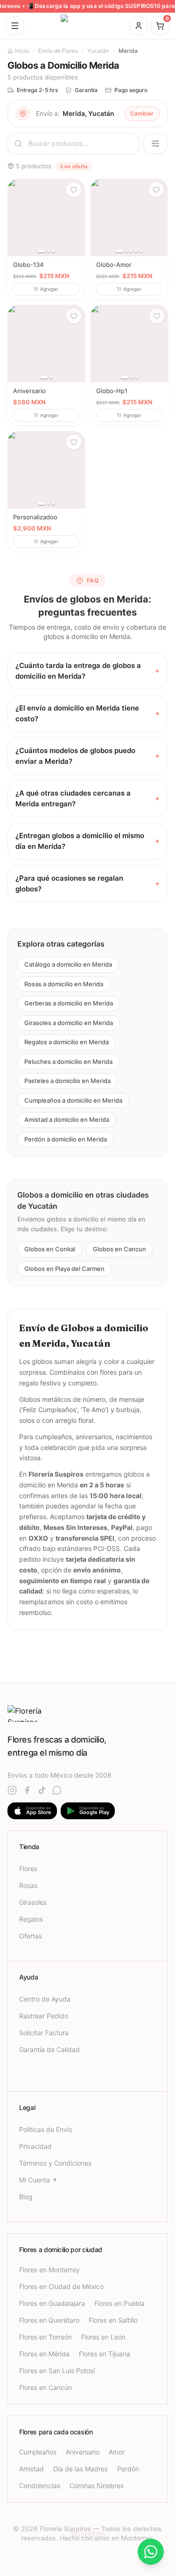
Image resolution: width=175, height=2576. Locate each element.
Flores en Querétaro (49, 2320)
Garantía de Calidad (49, 2049)
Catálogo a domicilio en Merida (68, 964)
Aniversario (83, 2452)
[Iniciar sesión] (139, 26)
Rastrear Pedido (44, 2016)
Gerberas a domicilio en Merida (69, 1003)
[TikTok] (42, 1790)
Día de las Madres (80, 2469)
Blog (26, 2197)
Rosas (28, 1885)
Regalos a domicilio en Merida (66, 1042)
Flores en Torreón (45, 2337)
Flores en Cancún (45, 2387)
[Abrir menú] (15, 26)
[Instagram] (12, 1790)
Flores (28, 1869)
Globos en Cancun (119, 1249)
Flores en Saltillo (113, 2320)
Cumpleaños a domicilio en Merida (73, 1100)
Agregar (49, 289)
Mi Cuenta (35, 2180)
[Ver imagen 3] (53, 251)
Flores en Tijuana (105, 2354)
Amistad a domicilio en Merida (67, 1119)
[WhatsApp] (57, 1790)
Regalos (31, 1919)
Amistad (31, 2469)
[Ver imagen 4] (136, 251)
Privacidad (35, 2146)
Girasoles (33, 1902)
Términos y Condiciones (55, 2163)
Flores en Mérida (44, 2354)
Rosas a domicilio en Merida (64, 983)
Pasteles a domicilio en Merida (67, 1081)
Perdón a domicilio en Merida (66, 1139)
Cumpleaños (38, 2452)
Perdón (128, 2469)
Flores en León (103, 2337)
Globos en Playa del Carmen (64, 1268)
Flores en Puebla (119, 2303)
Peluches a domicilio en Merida (68, 1061)
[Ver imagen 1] (42, 251)
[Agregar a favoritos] (74, 190)
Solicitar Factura (44, 2033)
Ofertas (31, 1936)
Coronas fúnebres (97, 2486)
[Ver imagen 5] (140, 251)
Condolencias (40, 2486)
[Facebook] (27, 1790)
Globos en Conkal (50, 1249)
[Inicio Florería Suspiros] (88, 26)
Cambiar (142, 113)
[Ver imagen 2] (49, 251)
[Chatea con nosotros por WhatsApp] (151, 2552)
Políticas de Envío (46, 2129)
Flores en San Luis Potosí (57, 2371)
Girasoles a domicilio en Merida (69, 1022)
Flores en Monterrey (49, 2270)
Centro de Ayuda (45, 1999)
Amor (117, 2452)
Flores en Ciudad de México (61, 2286)
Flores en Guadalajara (52, 2303)
